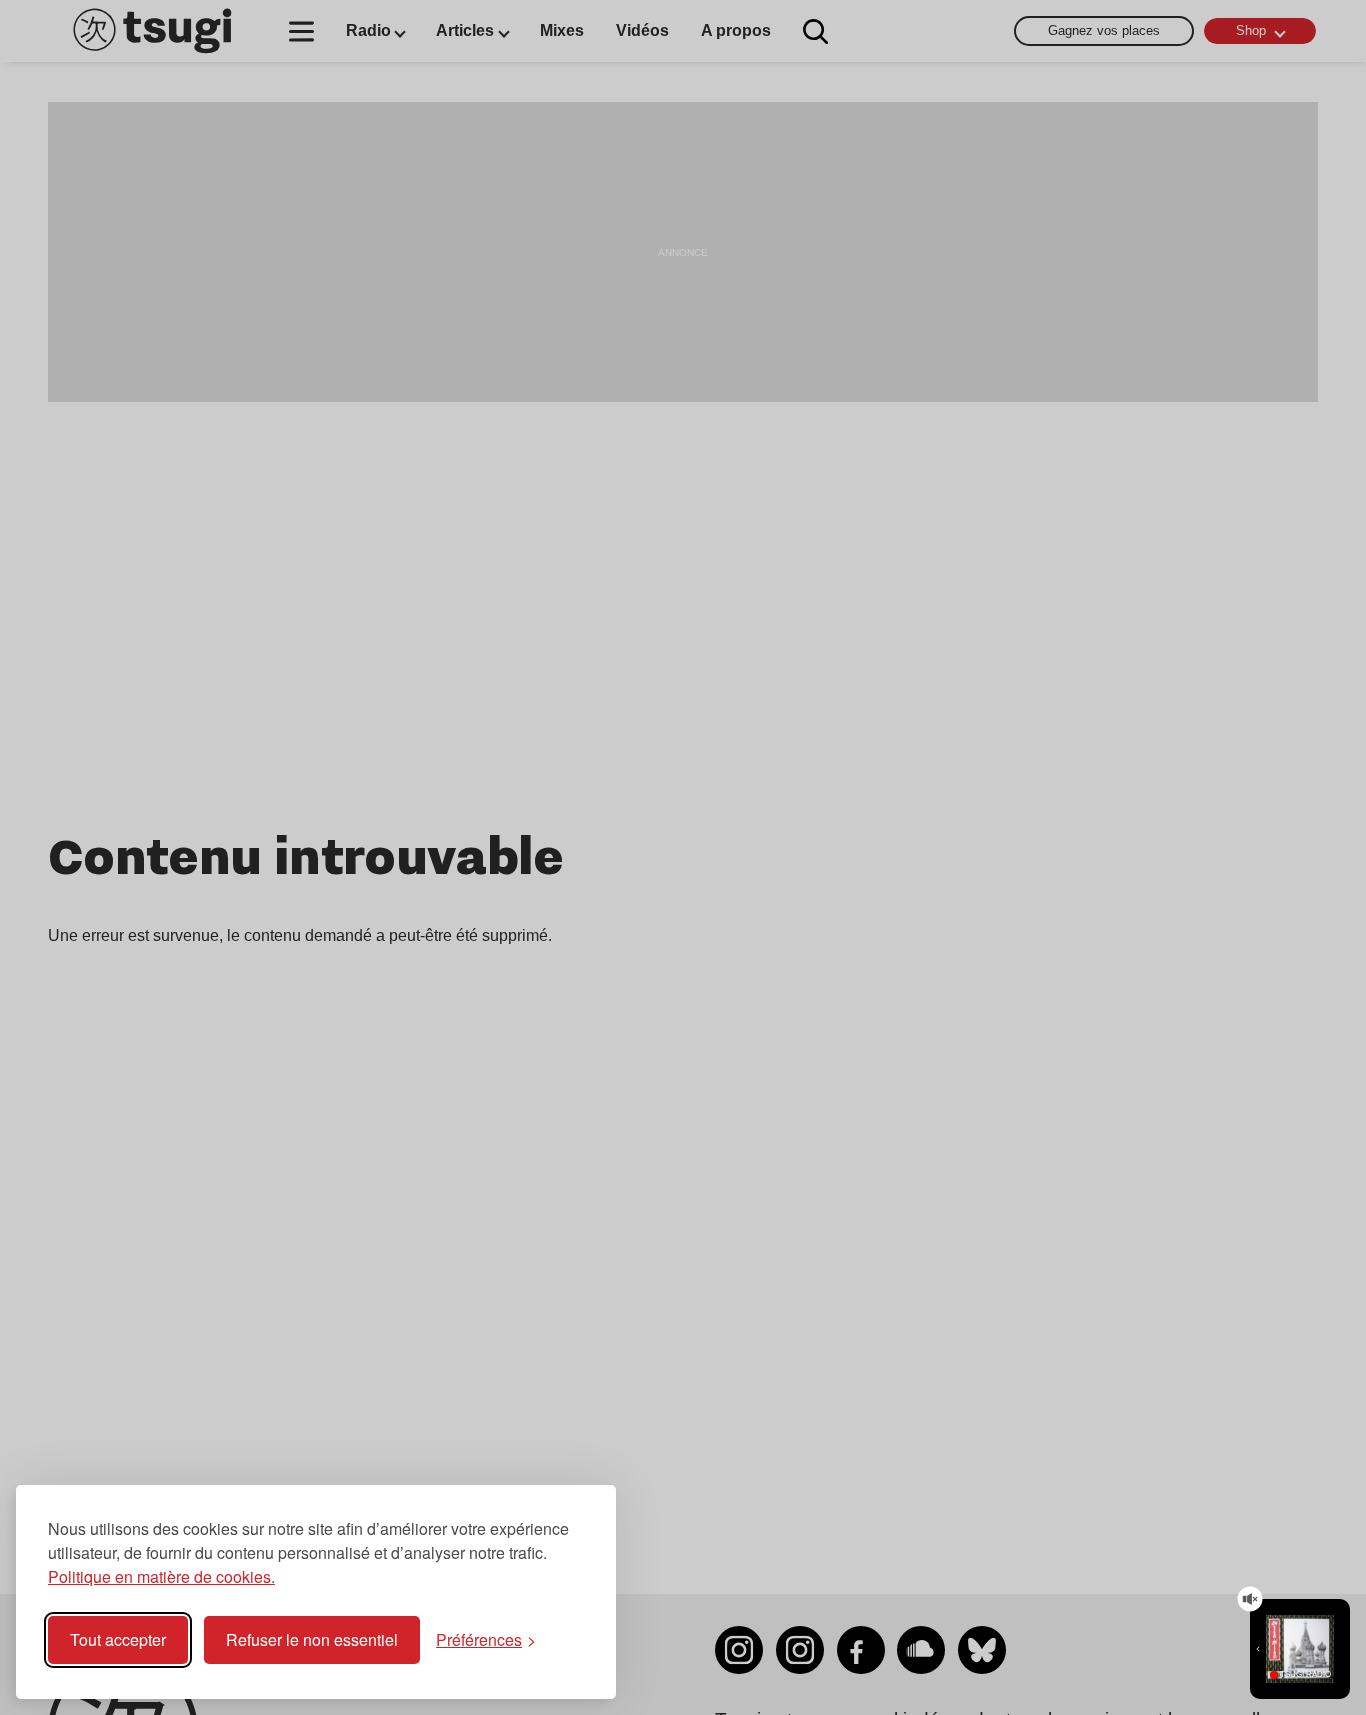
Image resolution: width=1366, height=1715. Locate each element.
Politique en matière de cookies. (161, 1576)
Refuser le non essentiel (312, 1639)
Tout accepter (118, 1639)
